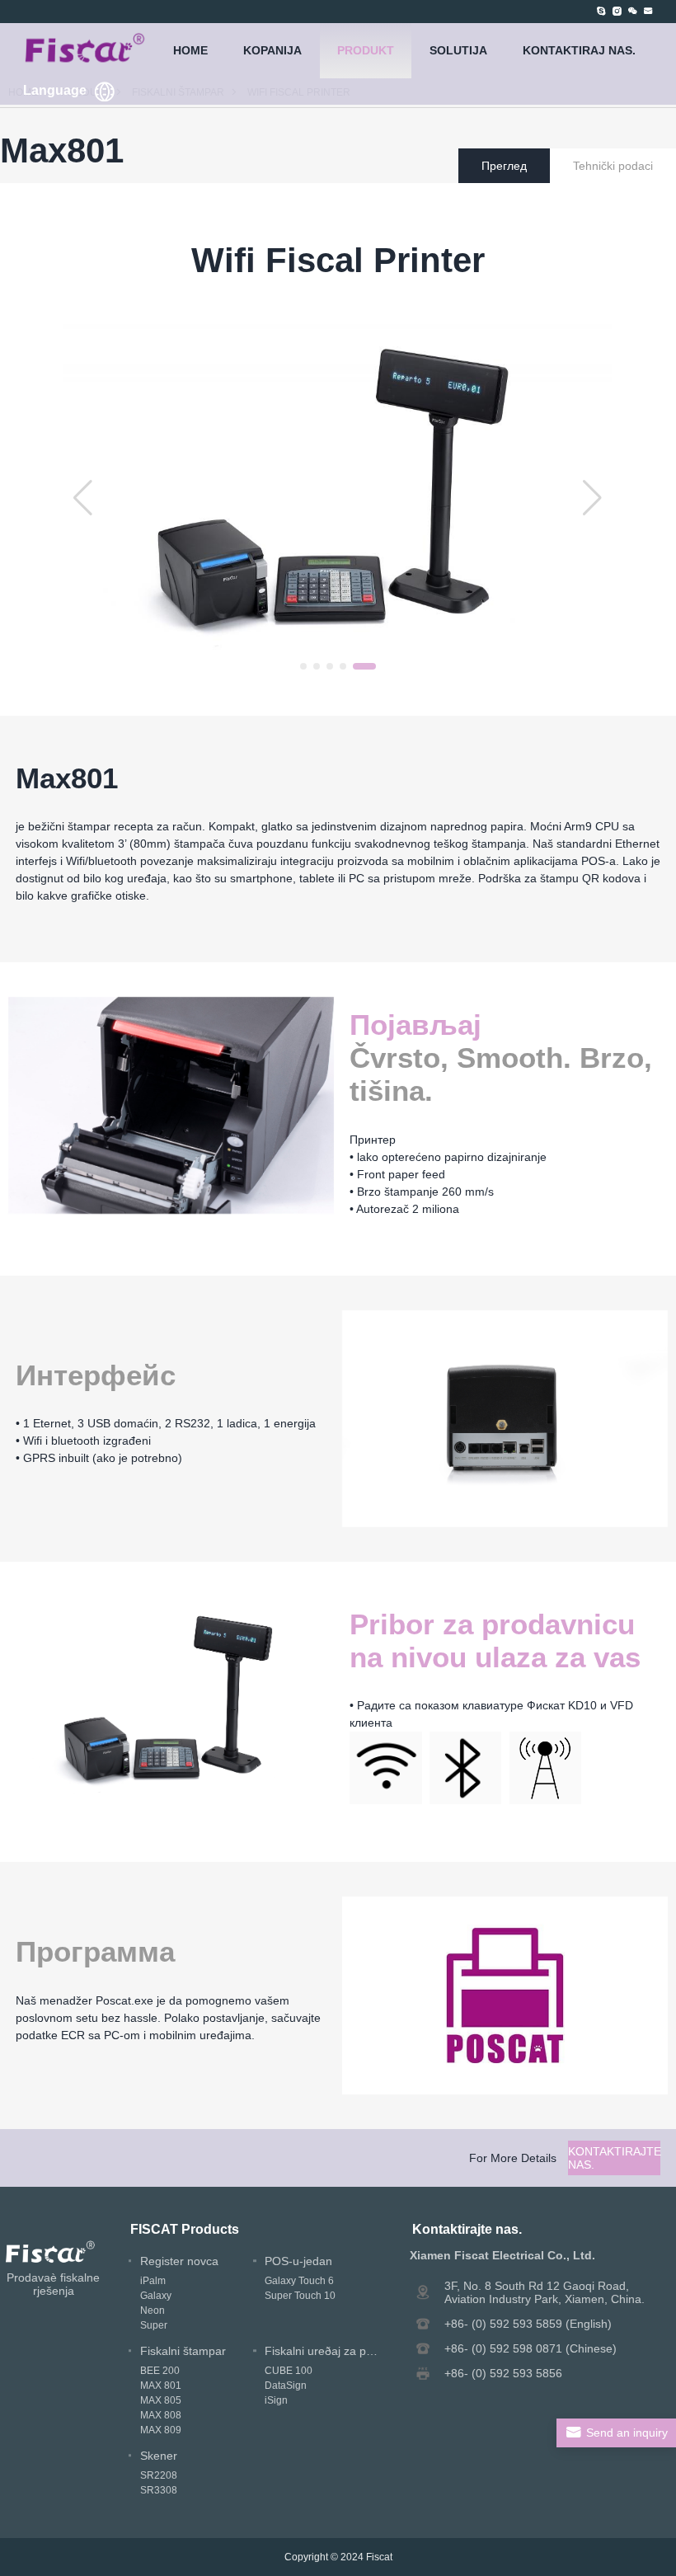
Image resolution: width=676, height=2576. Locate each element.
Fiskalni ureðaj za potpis (328, 2351)
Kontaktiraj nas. (579, 50)
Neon (153, 2310)
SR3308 (159, 2490)
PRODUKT (366, 50)
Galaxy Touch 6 (299, 2281)
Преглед (504, 166)
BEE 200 (160, 2371)
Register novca (179, 2261)
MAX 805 (161, 2400)
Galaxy (156, 2296)
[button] (312, 666)
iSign (276, 2400)
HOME (190, 50)
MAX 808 (161, 2415)
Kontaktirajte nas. (614, 2158)
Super (154, 2325)
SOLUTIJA (458, 50)
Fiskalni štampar (183, 2351)
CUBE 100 (289, 2371)
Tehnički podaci (613, 166)
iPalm (153, 2281)
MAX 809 (161, 2430)
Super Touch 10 (300, 2296)
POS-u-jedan (298, 2261)
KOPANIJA (272, 50)
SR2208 (159, 2475)
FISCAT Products (185, 2229)
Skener (159, 2456)
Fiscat (379, 2557)
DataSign (286, 2386)
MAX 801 (161, 2386)
